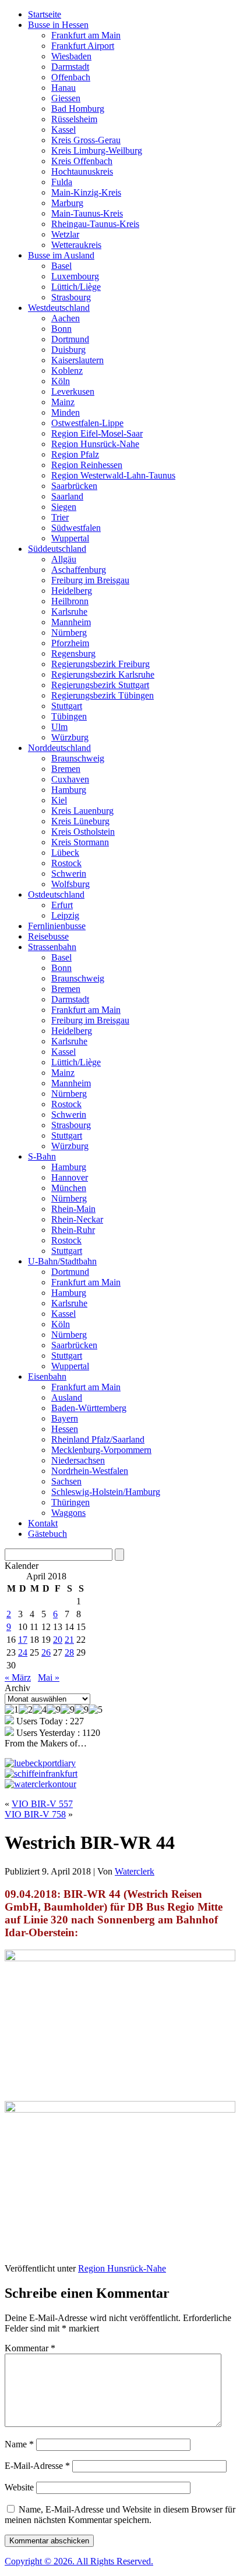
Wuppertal (70, 538)
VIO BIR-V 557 (42, 1804)
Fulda (62, 182)
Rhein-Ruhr (73, 1230)
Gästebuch (47, 1534)
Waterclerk (135, 1871)
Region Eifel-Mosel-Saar (97, 433)
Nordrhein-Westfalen (90, 1471)
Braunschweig (78, 758)
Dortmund (70, 339)
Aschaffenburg (79, 570)
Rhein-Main (73, 1209)
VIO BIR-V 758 (35, 1814)
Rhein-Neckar (77, 1219)
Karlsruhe (69, 612)
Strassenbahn (52, 947)
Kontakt (43, 1523)
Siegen (64, 507)
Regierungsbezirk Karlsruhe (103, 674)
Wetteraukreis (76, 245)
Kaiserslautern (77, 360)
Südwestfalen (76, 528)
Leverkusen (73, 391)
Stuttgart (67, 706)
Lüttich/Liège (76, 287)
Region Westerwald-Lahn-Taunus (113, 475)
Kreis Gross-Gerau (86, 140)
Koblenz (67, 371)
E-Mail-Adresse (37, 2466)
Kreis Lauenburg (82, 811)
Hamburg (69, 790)
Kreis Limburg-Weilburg (97, 150)
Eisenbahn (47, 1376)
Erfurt (62, 905)
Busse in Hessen (58, 25)
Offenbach (71, 77)
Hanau (63, 88)
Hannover (70, 1177)
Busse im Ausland (61, 255)
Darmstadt (70, 67)
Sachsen (66, 1481)
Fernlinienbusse (57, 926)
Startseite (45, 14)
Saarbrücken (74, 486)
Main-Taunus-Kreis (87, 213)
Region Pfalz (75, 454)
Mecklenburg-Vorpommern (101, 1450)
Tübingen (69, 716)
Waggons (68, 1513)
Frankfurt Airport (83, 46)
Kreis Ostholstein (83, 832)
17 (23, 1640)
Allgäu (64, 559)
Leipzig (65, 915)
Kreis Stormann (80, 842)
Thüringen (70, 1502)
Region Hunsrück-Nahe (95, 444)
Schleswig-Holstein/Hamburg (106, 1492)
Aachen (66, 318)
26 (46, 1652)
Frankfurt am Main (86, 35)
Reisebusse (48, 936)
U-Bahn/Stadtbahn (62, 1261)
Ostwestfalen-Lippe (87, 423)
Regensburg (73, 653)
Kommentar (30, 2348)
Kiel (59, 800)
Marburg (67, 203)
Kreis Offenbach (82, 161)
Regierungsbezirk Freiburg (100, 664)
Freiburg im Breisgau (90, 580)
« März (18, 1677)
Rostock (66, 863)
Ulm (59, 727)
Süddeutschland (57, 549)
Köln (61, 381)
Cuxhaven (70, 779)
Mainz (63, 402)
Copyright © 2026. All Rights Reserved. (79, 2561)
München (69, 1188)
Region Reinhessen (87, 465)
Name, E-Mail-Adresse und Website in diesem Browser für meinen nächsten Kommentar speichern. (120, 2515)
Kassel (63, 130)
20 (58, 1640)
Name (19, 2444)
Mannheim (71, 622)
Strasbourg (71, 297)
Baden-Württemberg (89, 1408)
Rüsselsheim (74, 119)
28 (69, 1652)
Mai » (49, 1677)
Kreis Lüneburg (80, 821)
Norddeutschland (59, 748)
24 (23, 1652)
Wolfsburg (70, 884)
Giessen (66, 98)
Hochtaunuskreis (82, 171)
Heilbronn (70, 601)
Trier (60, 517)
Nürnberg (69, 633)
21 (69, 1640)
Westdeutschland (59, 308)
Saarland (67, 496)
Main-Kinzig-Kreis (86, 192)
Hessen (65, 1429)
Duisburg (68, 350)
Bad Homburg (78, 109)
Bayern (65, 1418)
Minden (66, 412)
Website (19, 2487)
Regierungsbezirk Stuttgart (100, 685)
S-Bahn (42, 1156)
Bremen (66, 769)
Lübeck (65, 853)
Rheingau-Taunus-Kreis (95, 224)
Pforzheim (70, 643)
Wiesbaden (71, 56)
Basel (61, 266)
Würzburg (70, 737)
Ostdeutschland (56, 894)
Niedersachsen (78, 1460)
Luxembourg (75, 276)
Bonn (61, 329)
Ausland (67, 1397)
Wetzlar (65, 234)
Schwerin (69, 874)
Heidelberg (72, 591)
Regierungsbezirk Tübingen (103, 695)
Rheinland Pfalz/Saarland (98, 1439)
